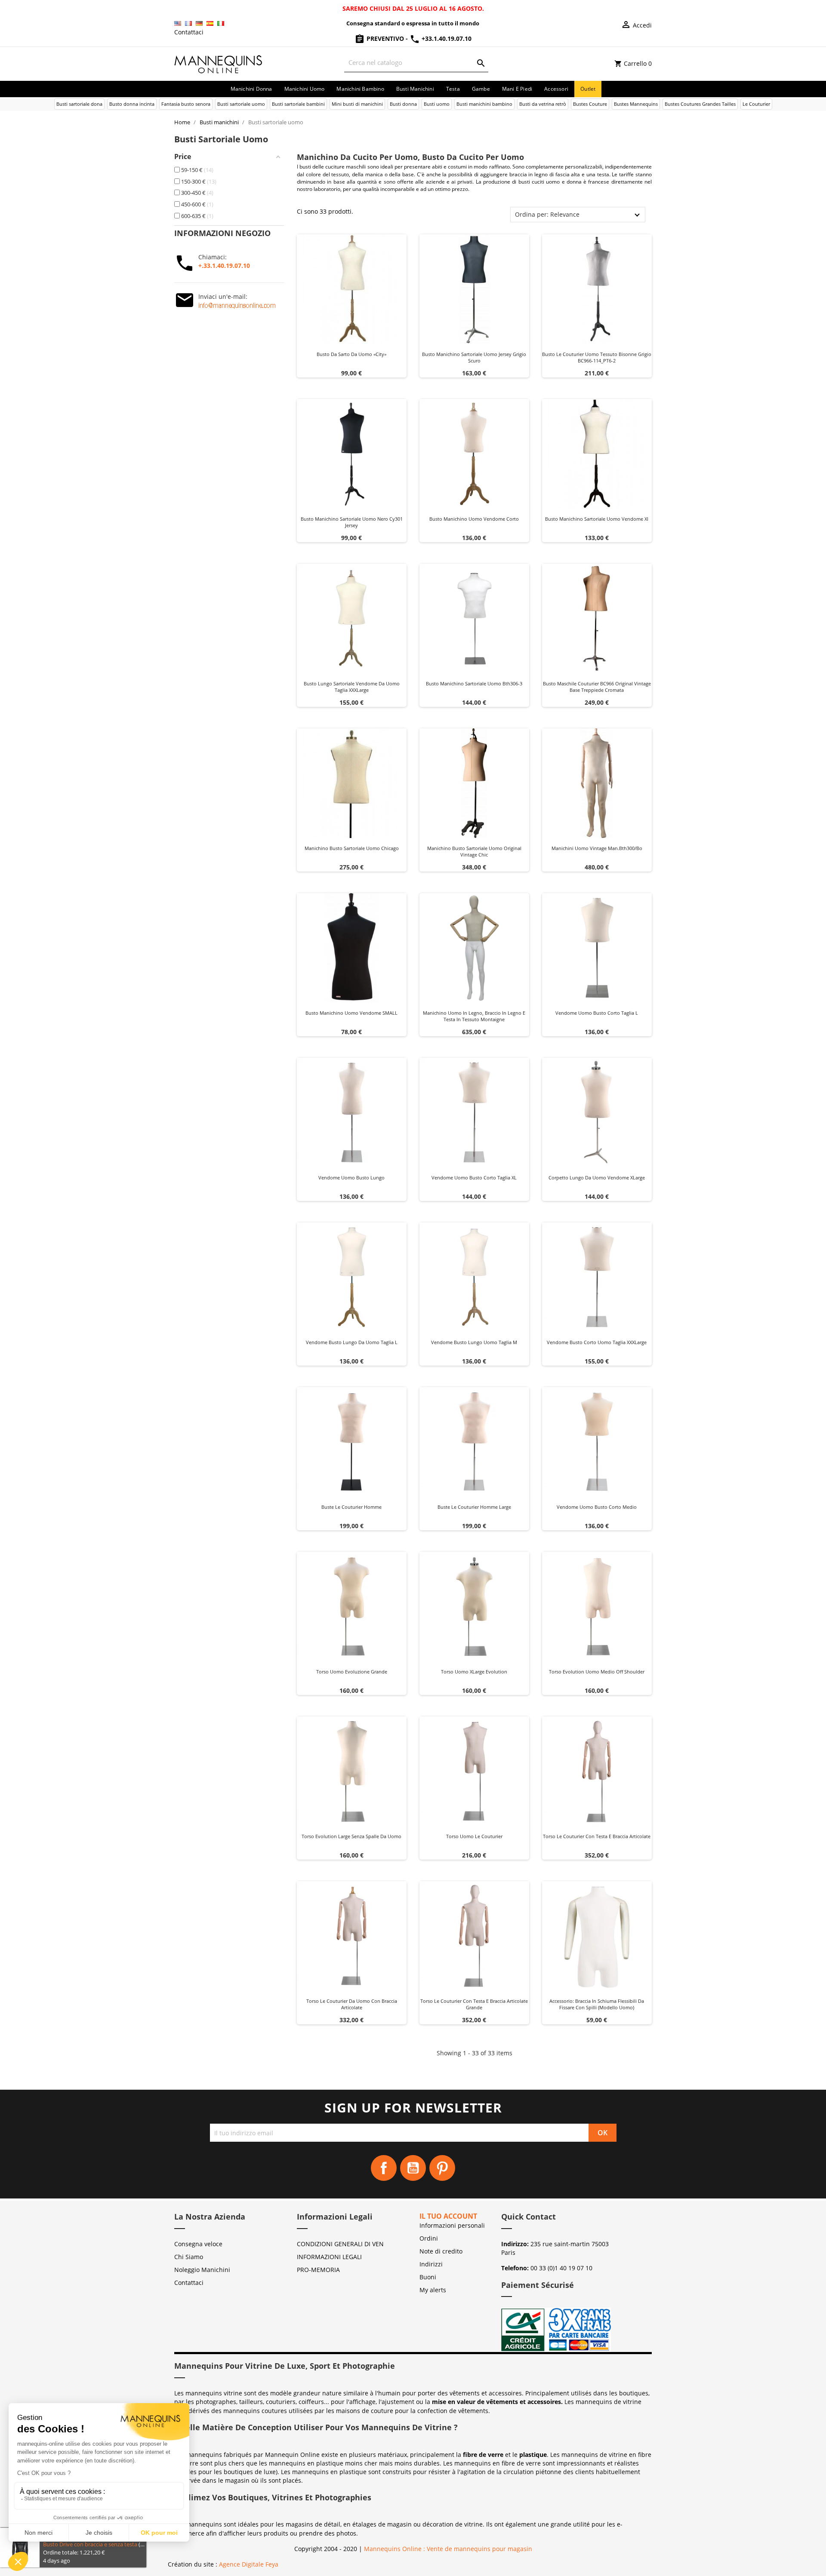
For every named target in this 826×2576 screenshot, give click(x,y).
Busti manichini (415, 89)
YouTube (413, 2168)
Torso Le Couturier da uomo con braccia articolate (352, 2004)
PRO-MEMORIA (318, 2270)
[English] (178, 23)
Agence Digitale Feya (249, 2564)
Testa (453, 89)
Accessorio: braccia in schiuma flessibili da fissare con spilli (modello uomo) (597, 2004)
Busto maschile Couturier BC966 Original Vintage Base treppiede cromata (597, 687)
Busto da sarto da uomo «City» (351, 354)
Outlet (588, 89)
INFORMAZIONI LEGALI (329, 2257)
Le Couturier (756, 104)
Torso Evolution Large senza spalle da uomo (351, 1836)
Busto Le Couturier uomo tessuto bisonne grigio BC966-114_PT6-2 (597, 358)
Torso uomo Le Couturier (474, 1836)
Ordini (429, 2238)
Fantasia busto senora (186, 104)
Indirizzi (431, 2264)
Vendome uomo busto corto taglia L (597, 1013)
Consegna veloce (198, 2244)
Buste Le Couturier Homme (351, 1507)
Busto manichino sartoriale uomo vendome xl (597, 519)
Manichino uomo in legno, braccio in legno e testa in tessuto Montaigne (474, 1016)
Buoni (428, 2277)
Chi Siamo (189, 2257)
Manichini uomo (305, 89)
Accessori (556, 89)
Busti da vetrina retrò (543, 104)
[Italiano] (221, 23)
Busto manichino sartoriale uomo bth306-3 (474, 683)
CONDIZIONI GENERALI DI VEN (340, 2244)
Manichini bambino (360, 89)
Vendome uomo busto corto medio (597, 1507)
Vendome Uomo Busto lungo (351, 1177)
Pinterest (442, 2168)
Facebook (384, 2168)
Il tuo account (448, 2216)
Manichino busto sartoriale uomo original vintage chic (474, 852)
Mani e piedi (517, 89)
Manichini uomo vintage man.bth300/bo (597, 848)
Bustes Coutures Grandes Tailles (700, 104)
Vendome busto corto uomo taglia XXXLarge (597, 1342)
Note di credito (441, 2251)
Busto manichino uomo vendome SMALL (351, 1013)
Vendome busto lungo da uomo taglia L (352, 1342)
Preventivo (385, 38)
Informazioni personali (452, 2225)
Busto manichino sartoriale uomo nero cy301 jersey (352, 522)
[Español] (210, 23)
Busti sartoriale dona (79, 104)
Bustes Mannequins (636, 104)
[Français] (188, 23)
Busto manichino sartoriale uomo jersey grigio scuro (474, 358)
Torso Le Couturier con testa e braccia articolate (597, 1836)
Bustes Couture (590, 104)
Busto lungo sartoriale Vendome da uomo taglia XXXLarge (352, 687)
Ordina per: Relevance (547, 214)
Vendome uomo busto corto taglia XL (474, 1177)
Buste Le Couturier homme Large (474, 1507)
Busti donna (403, 104)
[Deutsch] (199, 23)
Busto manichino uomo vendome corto (474, 519)
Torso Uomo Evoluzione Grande (352, 1672)
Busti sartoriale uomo (241, 104)
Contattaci (189, 32)
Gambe (481, 89)
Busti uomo (437, 104)
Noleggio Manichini (202, 2270)
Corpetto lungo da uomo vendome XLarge (597, 1177)
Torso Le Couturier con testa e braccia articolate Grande (474, 2004)
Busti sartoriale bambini (298, 104)
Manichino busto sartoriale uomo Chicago (352, 848)
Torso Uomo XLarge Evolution (474, 1672)
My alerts (433, 2290)
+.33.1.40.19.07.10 (224, 266)
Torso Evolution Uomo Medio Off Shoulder (597, 1672)
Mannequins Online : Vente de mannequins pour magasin (448, 2549)
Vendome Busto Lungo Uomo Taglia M (474, 1342)
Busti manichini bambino (484, 104)
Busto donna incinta (132, 104)
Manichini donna (251, 89)
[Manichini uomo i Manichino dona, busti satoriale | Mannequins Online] (219, 63)
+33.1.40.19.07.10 (446, 38)
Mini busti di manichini (357, 104)
